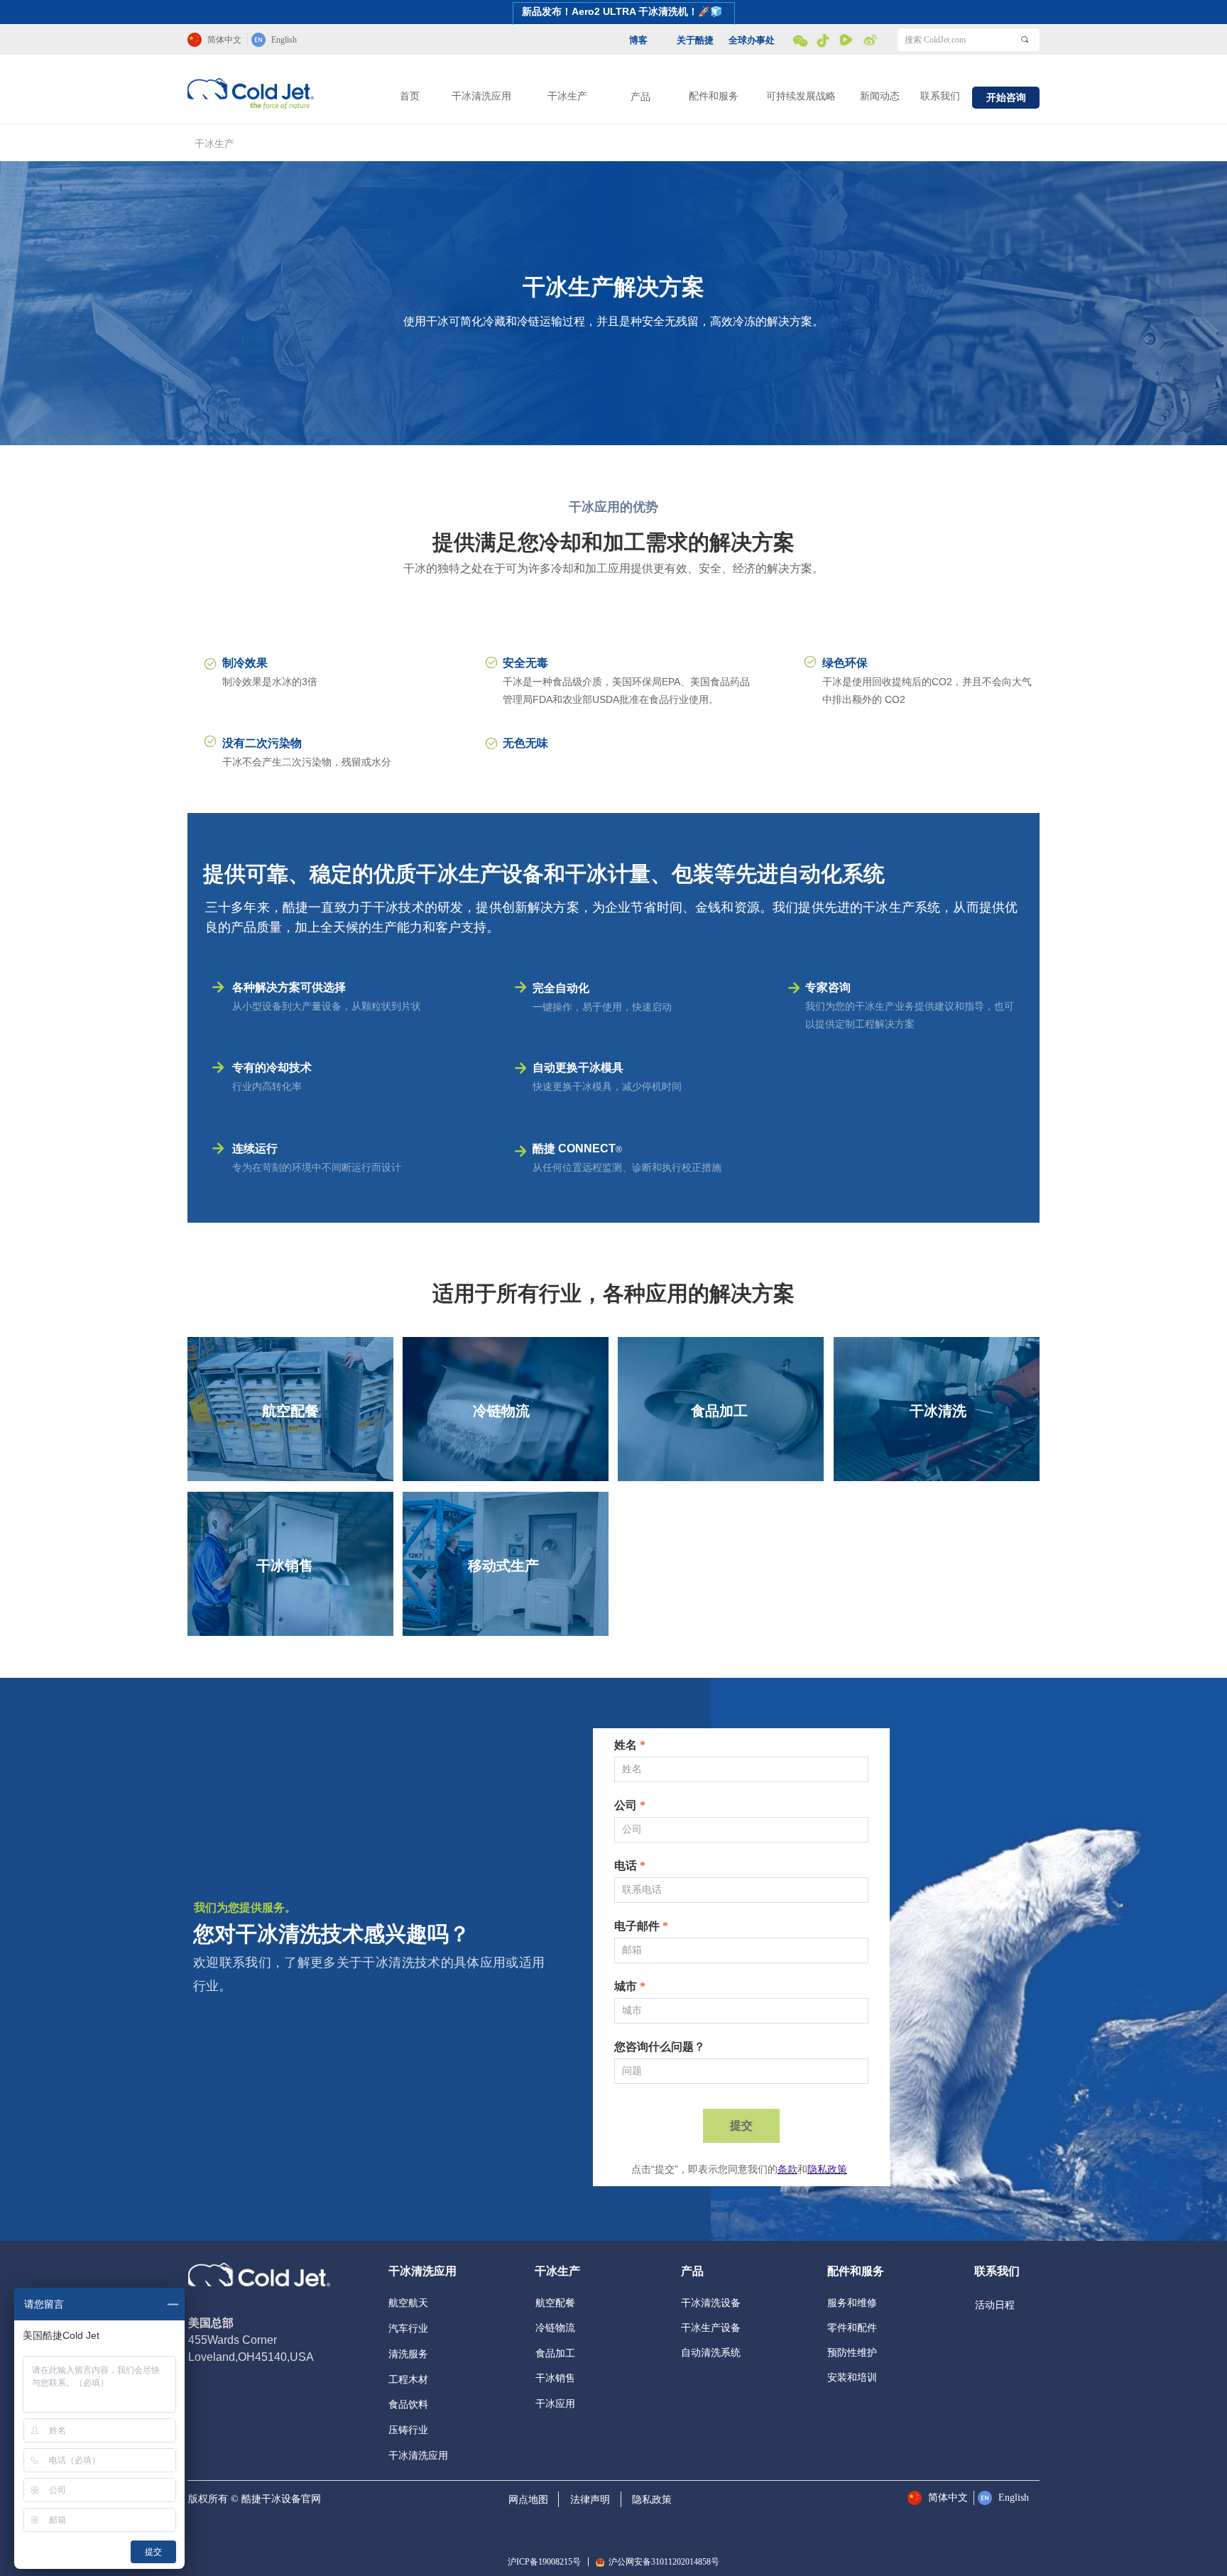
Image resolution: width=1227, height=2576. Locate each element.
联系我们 (940, 96)
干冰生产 (567, 96)
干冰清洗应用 (481, 96)
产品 (640, 97)
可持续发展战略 (801, 96)
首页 (410, 96)
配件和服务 (714, 96)
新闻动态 (880, 96)
